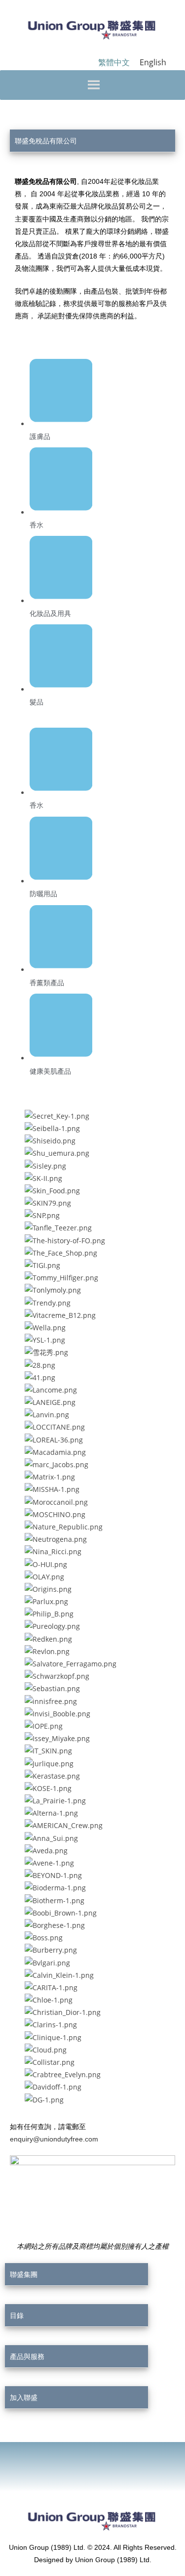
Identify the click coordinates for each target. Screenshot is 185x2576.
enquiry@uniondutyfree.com (54, 2139)
